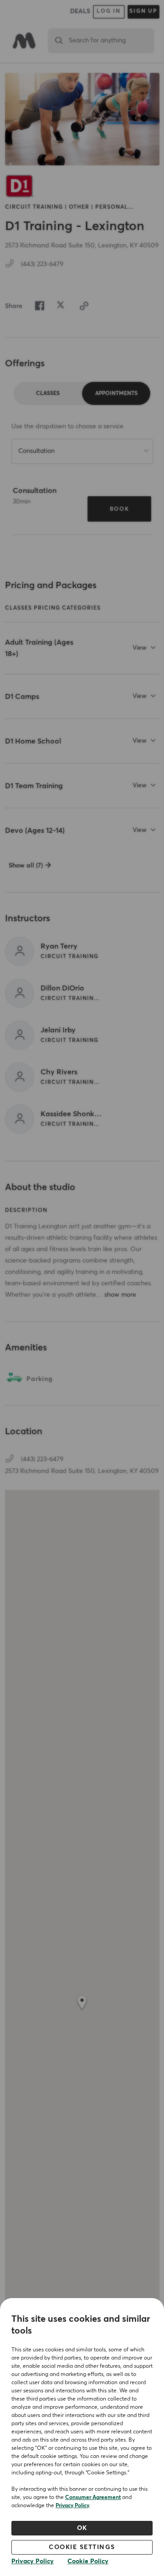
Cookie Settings (82, 2547)
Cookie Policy (88, 2561)
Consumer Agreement (93, 2498)
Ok (82, 2528)
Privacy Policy (72, 2506)
